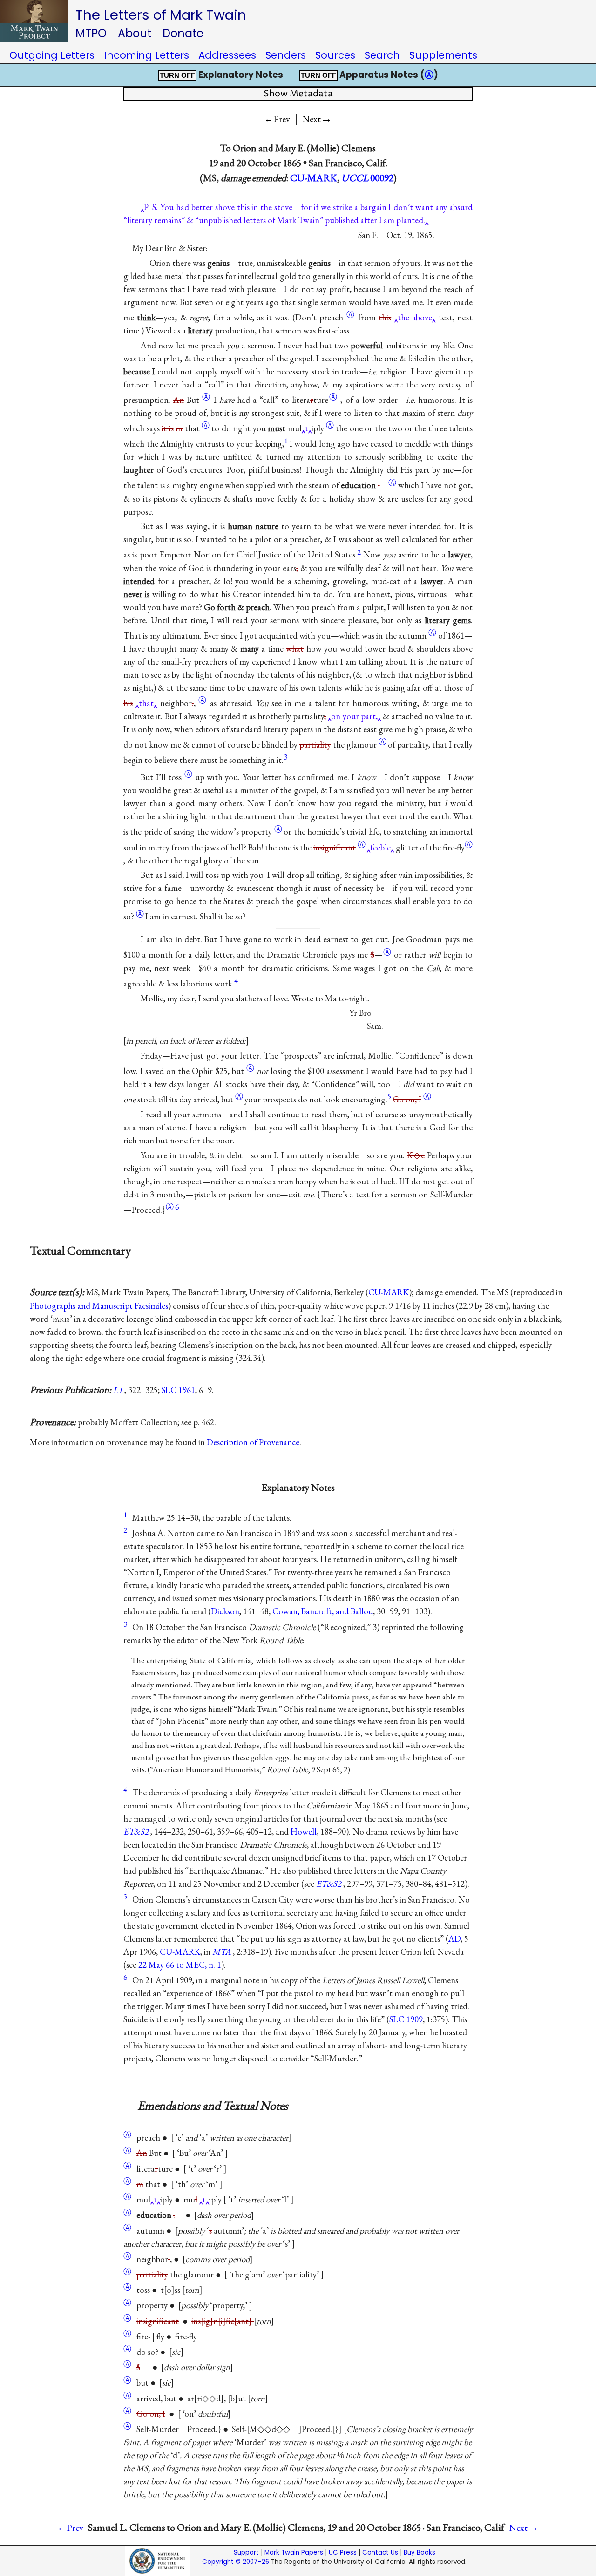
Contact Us (380, 2552)
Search (382, 55)
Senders (286, 55)
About (135, 33)
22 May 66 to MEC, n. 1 (180, 1965)
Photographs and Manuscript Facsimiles (99, 1306)
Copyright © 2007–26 (236, 2562)
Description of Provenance (253, 1442)
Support (246, 2552)
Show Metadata (298, 94)
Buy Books (420, 2552)
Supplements (443, 55)
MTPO (91, 33)
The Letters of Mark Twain (161, 15)
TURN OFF (177, 75)
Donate (183, 33)
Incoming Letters (146, 55)
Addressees (227, 55)
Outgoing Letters (52, 55)
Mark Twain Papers (294, 2552)
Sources (335, 55)
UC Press (343, 2552)
